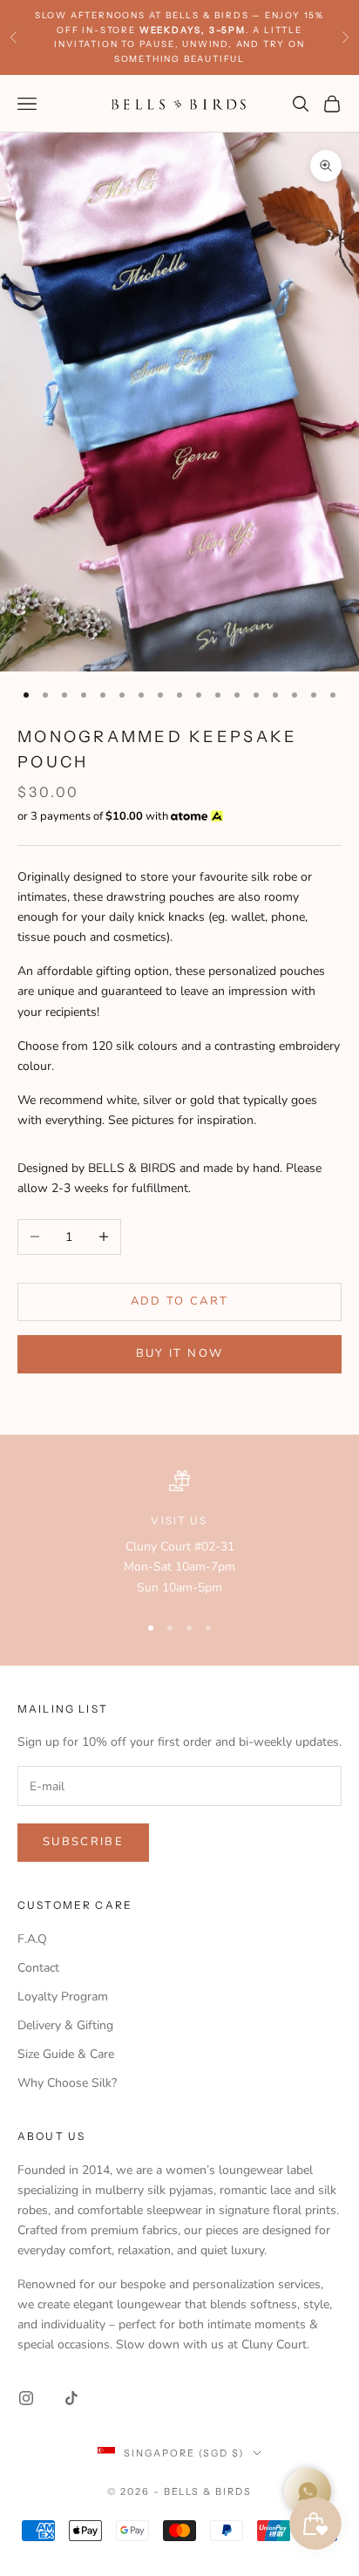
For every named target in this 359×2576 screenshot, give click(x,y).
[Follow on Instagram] (26, 2398)
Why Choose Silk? (67, 2083)
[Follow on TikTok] (71, 2398)
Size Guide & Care (66, 2054)
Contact (38, 1968)
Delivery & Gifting (65, 2025)
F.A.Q (32, 1939)
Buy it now (179, 1353)
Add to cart (180, 1301)
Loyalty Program (63, 1997)
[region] (179, 1534)
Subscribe (83, 1842)
